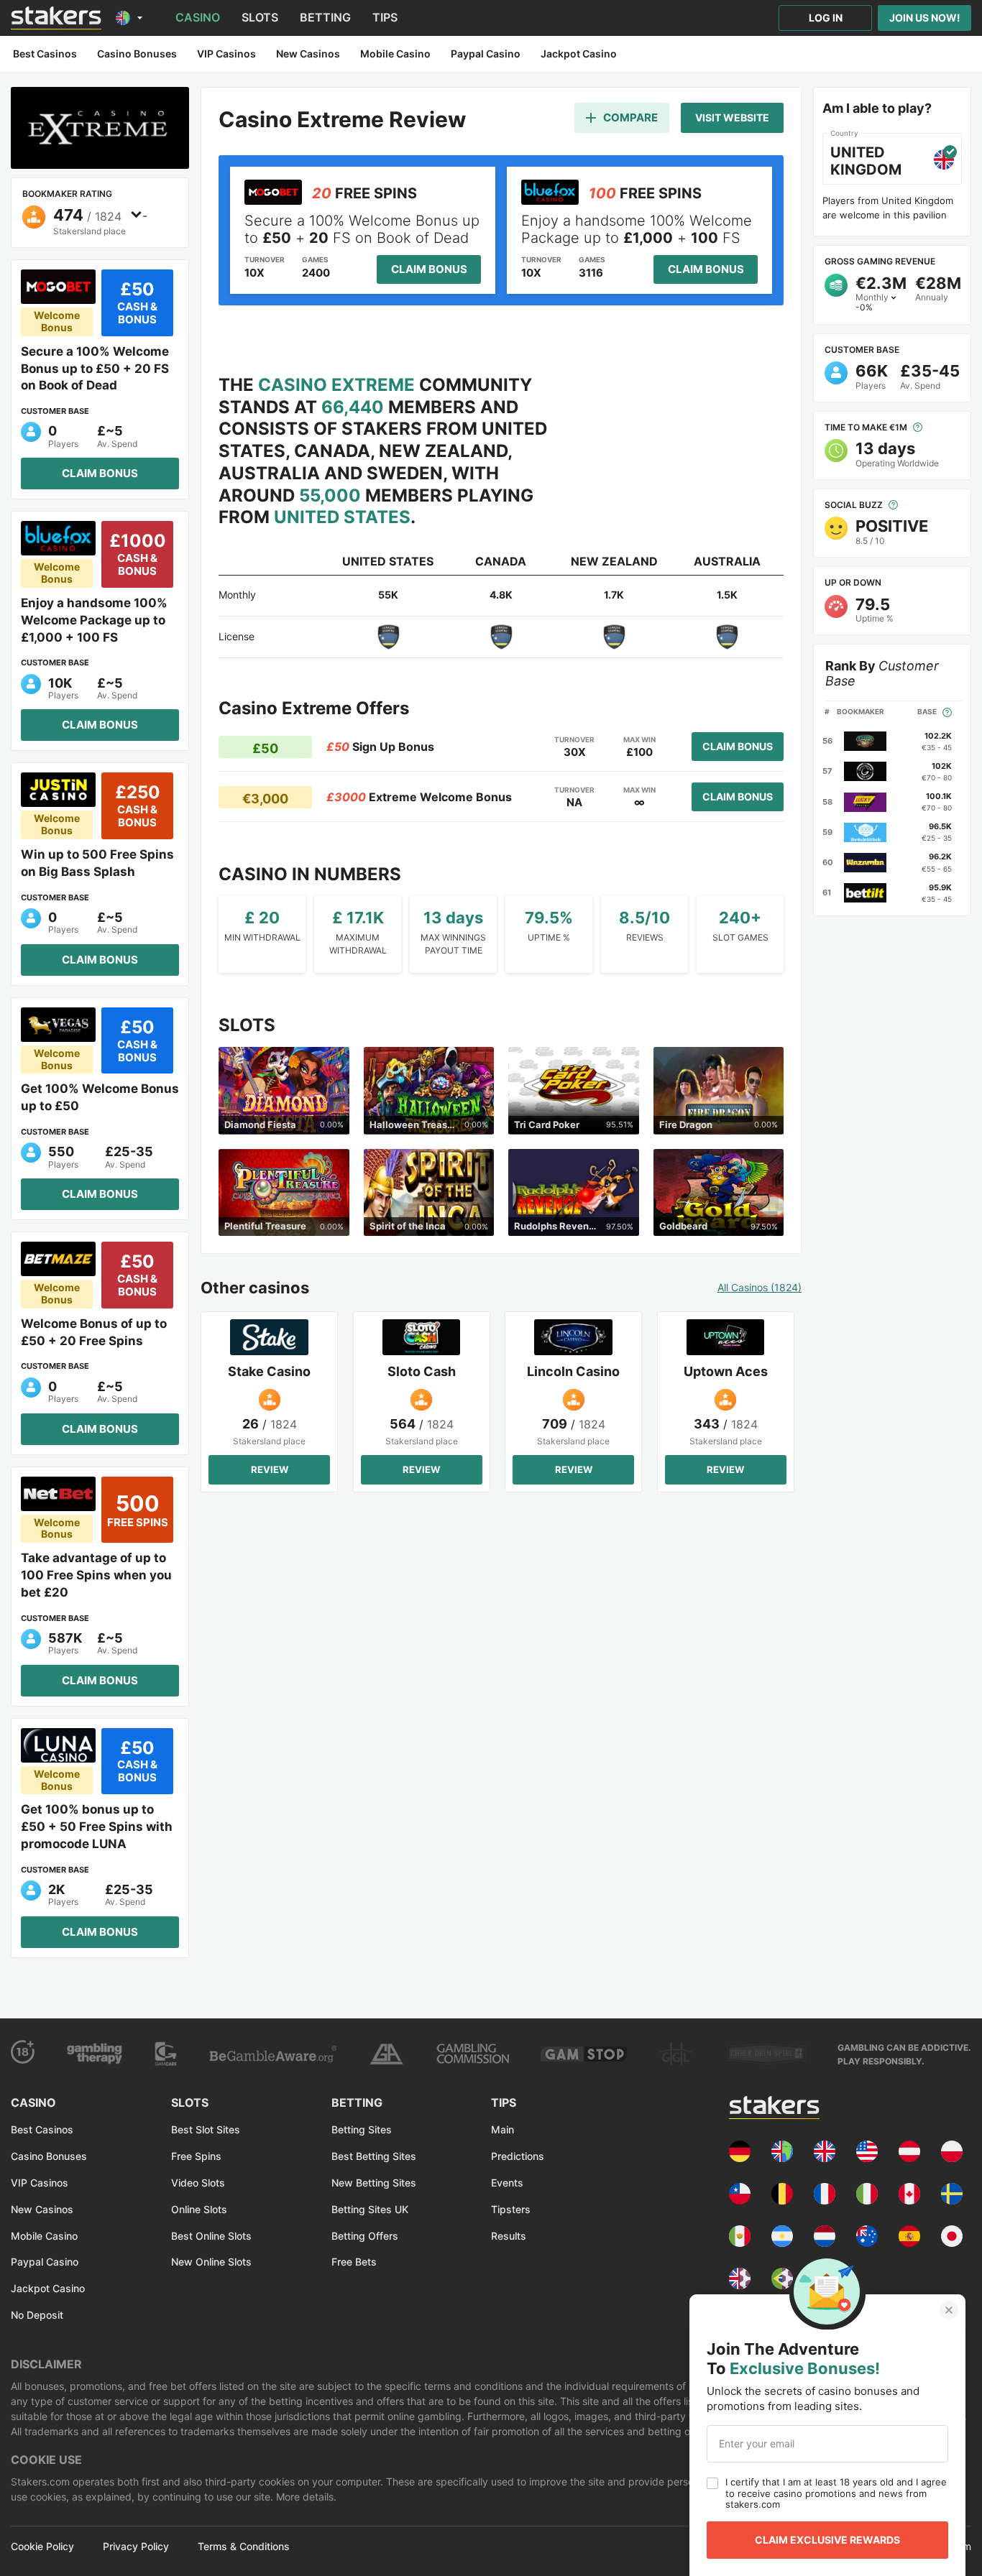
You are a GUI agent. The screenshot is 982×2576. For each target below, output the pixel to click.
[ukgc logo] (473, 2054)
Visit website (732, 117)
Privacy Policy (136, 2547)
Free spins (196, 2156)
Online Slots (199, 2209)
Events (507, 2183)
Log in (826, 18)
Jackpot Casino (48, 2288)
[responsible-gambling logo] (386, 2054)
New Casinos (42, 2209)
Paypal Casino (45, 2262)
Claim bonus (100, 473)
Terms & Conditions (244, 2547)
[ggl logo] (677, 2054)
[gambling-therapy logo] (95, 2054)
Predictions (518, 2156)
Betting (325, 17)
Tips (385, 17)
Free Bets (354, 2262)
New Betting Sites (374, 2183)
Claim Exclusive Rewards (827, 2540)
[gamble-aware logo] (273, 2054)
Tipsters (511, 2209)
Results (509, 2236)
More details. (305, 2497)
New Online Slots (211, 2262)
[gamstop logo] (584, 2054)
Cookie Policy (42, 2547)
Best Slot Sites (206, 2129)
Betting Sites (362, 2129)
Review (270, 1469)
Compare (630, 117)
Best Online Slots (211, 2236)
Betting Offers (365, 2236)
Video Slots (198, 2183)
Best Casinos (42, 2129)
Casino (198, 17)
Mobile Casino (44, 2236)
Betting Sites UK (370, 2209)
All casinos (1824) (760, 1288)
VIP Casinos (40, 2183)
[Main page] (56, 18)
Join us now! (925, 18)
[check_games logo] (766, 2054)
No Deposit (37, 2315)
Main (503, 2129)
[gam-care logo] (166, 2054)
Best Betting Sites (374, 2156)
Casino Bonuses (49, 2156)
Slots (260, 17)
